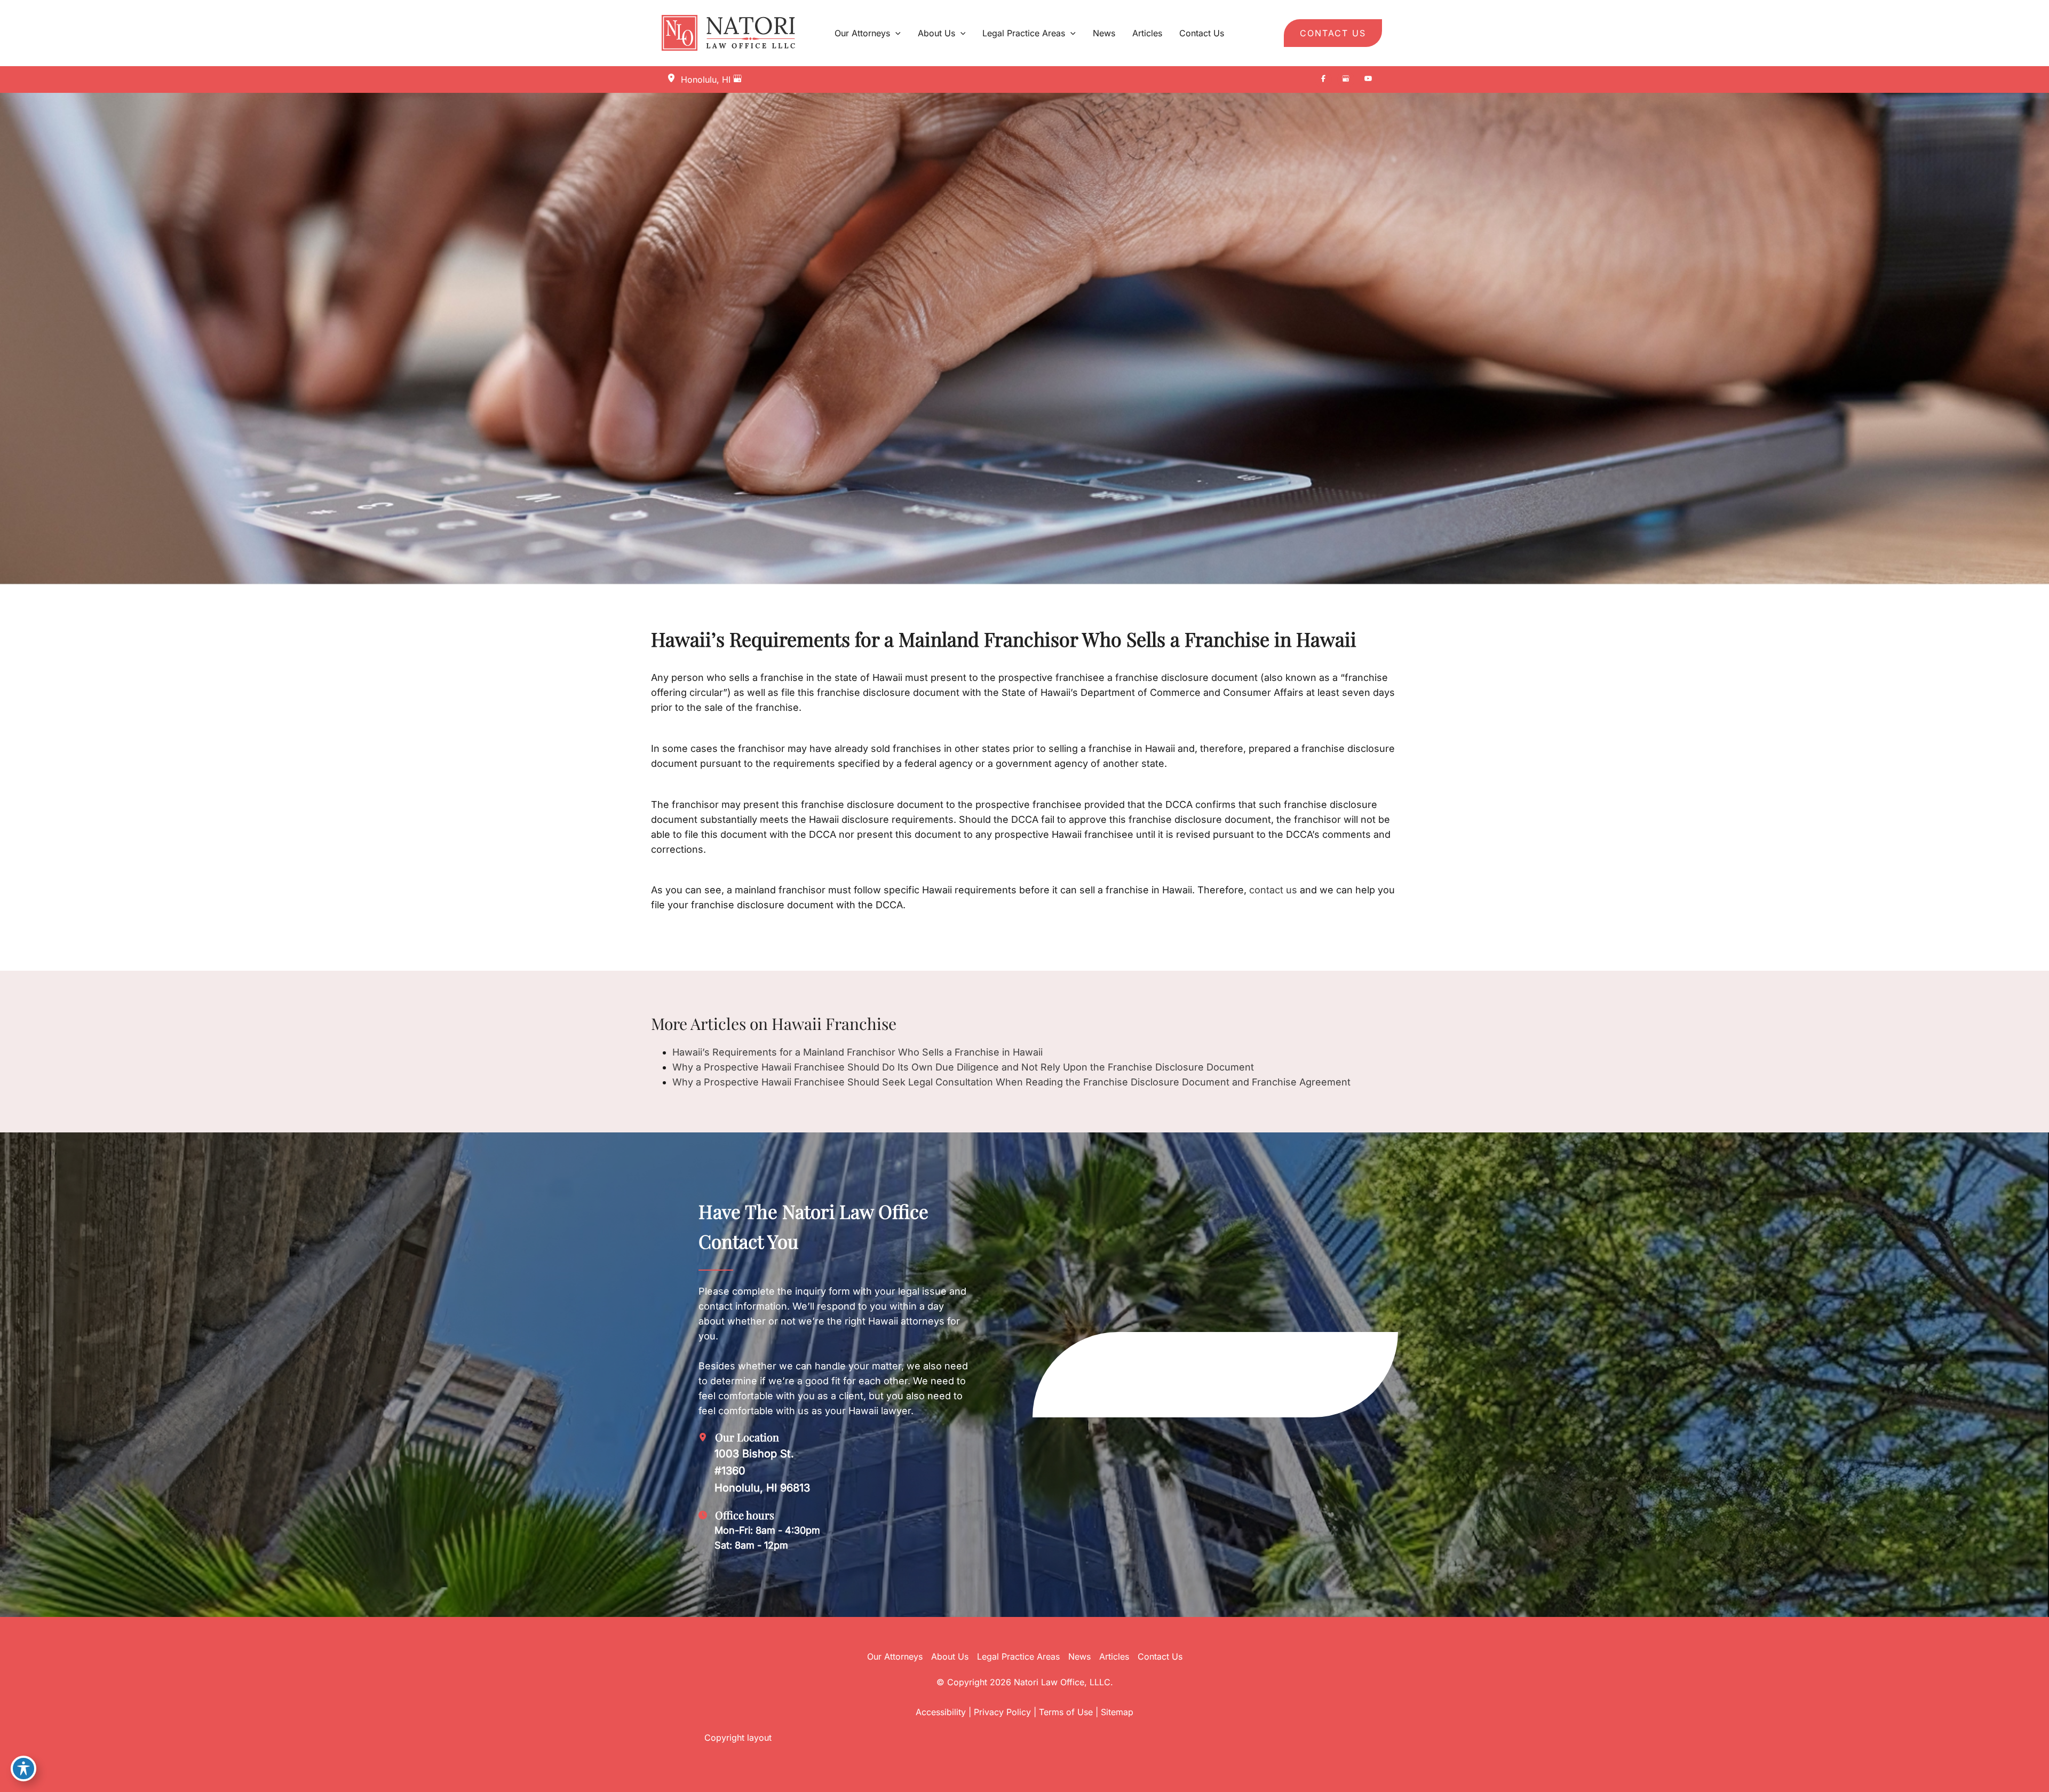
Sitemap (1117, 1712)
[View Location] (674, 79)
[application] (895, 33)
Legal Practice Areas (1018, 1656)
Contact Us (1160, 1656)
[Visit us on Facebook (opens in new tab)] (1323, 80)
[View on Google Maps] (737, 80)
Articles (1114, 1656)
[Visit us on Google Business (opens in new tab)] (1346, 80)
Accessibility (941, 1712)
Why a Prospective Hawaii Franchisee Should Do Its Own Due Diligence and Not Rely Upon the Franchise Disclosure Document (963, 1067)
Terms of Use (1066, 1712)
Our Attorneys (895, 1656)
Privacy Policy (1002, 1712)
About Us (950, 1656)
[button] (1333, 33)
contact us (1273, 890)
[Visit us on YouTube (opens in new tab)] (1368, 80)
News (1079, 1656)
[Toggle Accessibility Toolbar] (23, 1769)
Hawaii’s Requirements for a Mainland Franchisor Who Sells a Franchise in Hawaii (857, 1052)
